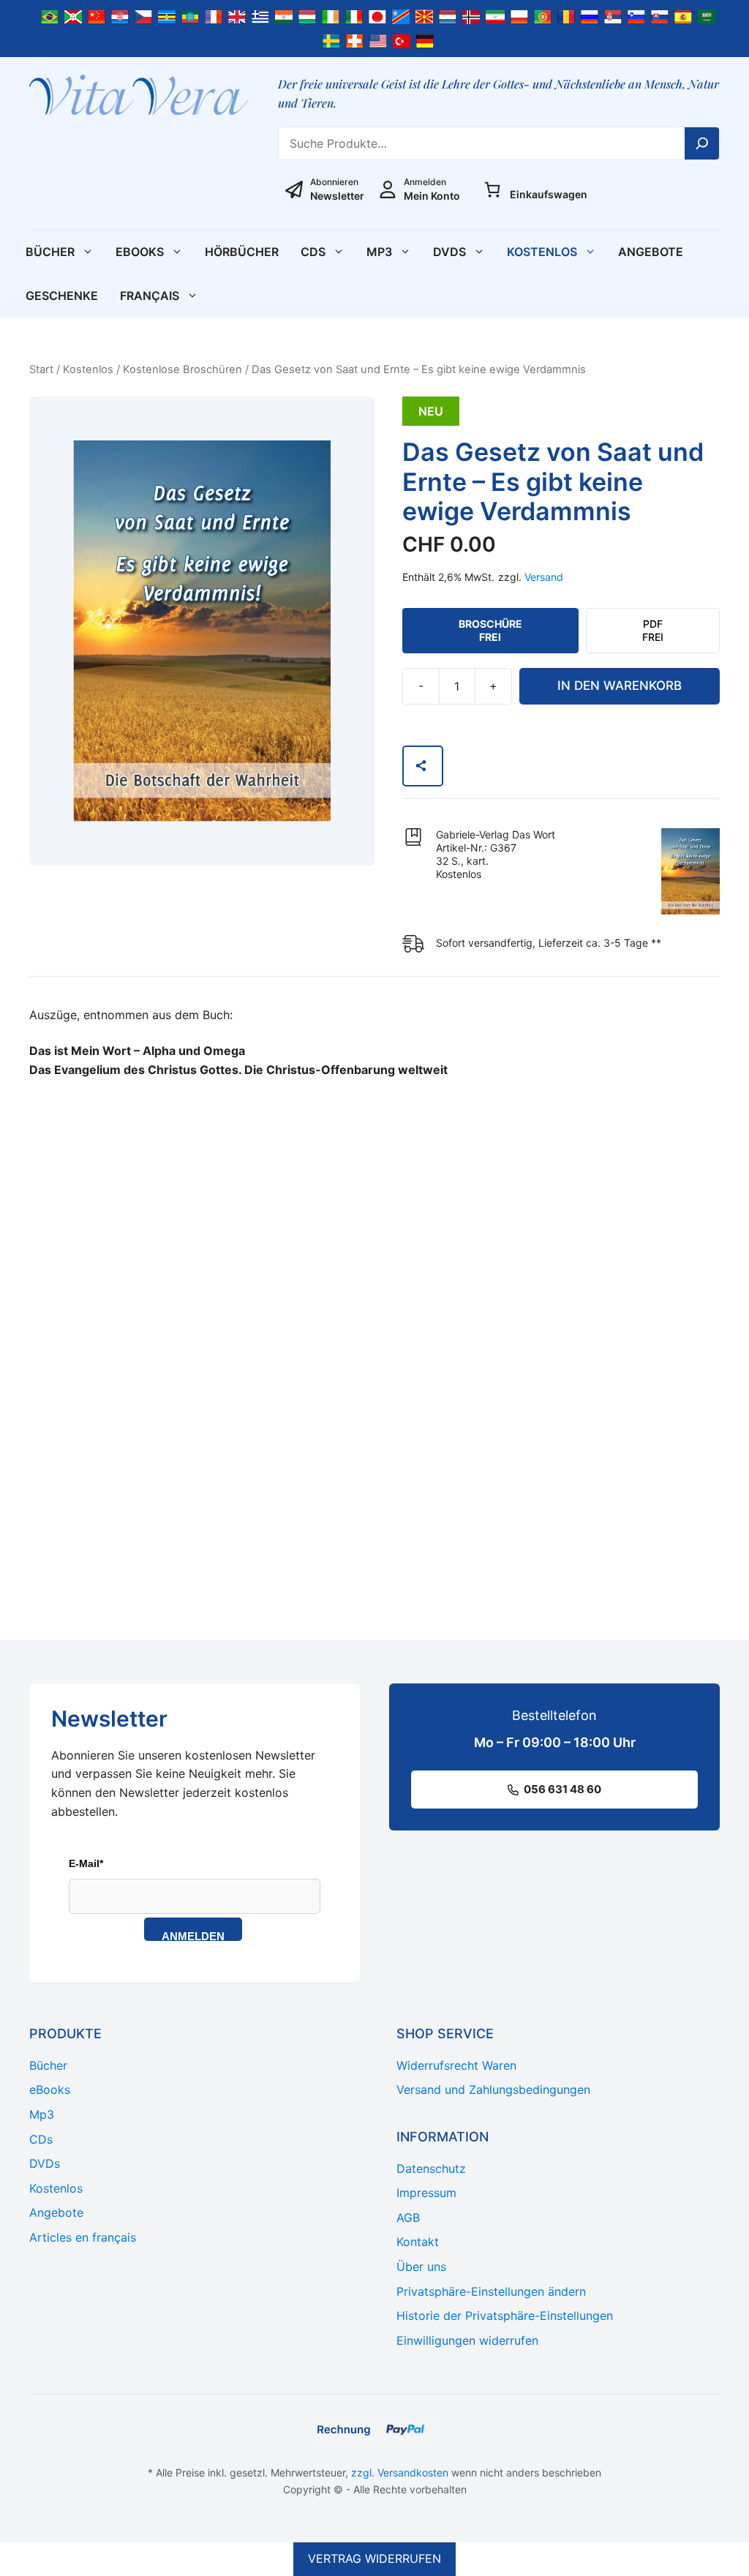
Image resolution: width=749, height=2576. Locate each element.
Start (41, 369)
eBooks (140, 252)
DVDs (449, 252)
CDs (313, 252)
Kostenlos (542, 252)
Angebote (651, 252)
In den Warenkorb (620, 686)
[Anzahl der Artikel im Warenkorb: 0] (492, 189)
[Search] (702, 143)
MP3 (379, 252)
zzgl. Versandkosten (400, 2472)
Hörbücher (242, 252)
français (150, 296)
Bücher (50, 252)
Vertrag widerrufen (374, 2558)
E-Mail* (86, 1863)
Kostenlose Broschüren (182, 369)
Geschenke (62, 296)
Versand (544, 577)
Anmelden (193, 1935)
